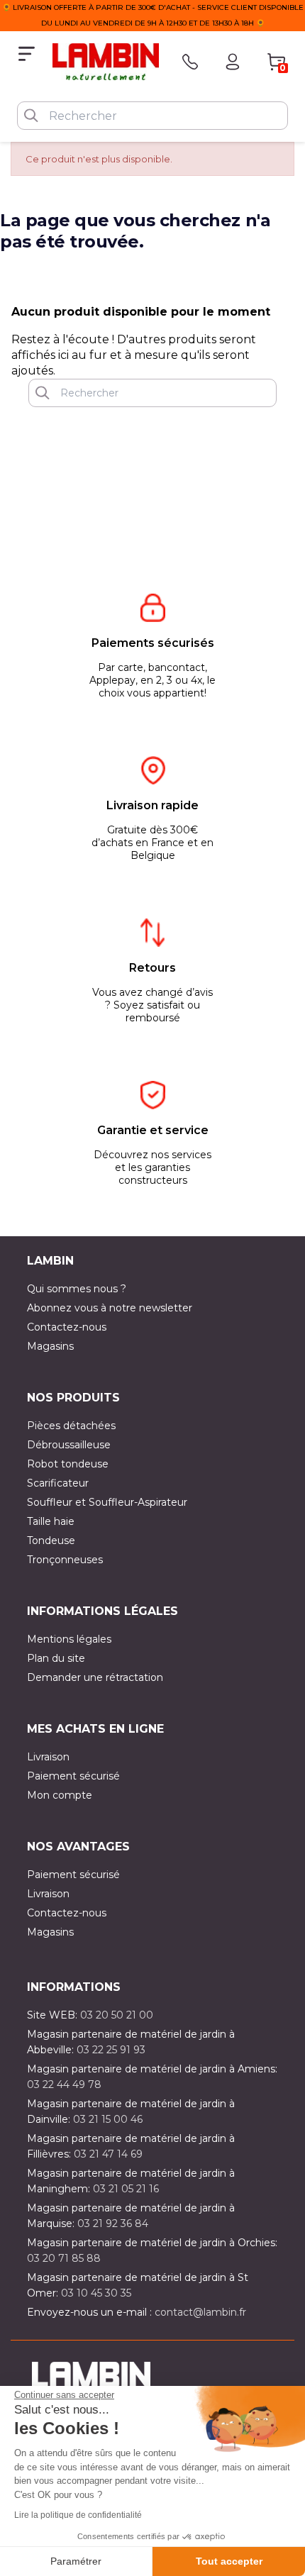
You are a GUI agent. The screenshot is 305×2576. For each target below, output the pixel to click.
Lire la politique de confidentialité (78, 2515)
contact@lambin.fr (200, 2312)
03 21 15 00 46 (108, 2119)
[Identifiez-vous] (233, 62)
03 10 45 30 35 (96, 2293)
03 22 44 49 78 (64, 2084)
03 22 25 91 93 (111, 2050)
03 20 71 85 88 (64, 2258)
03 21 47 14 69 (108, 2154)
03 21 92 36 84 (113, 2224)
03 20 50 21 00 (117, 2015)
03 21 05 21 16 (126, 2189)
